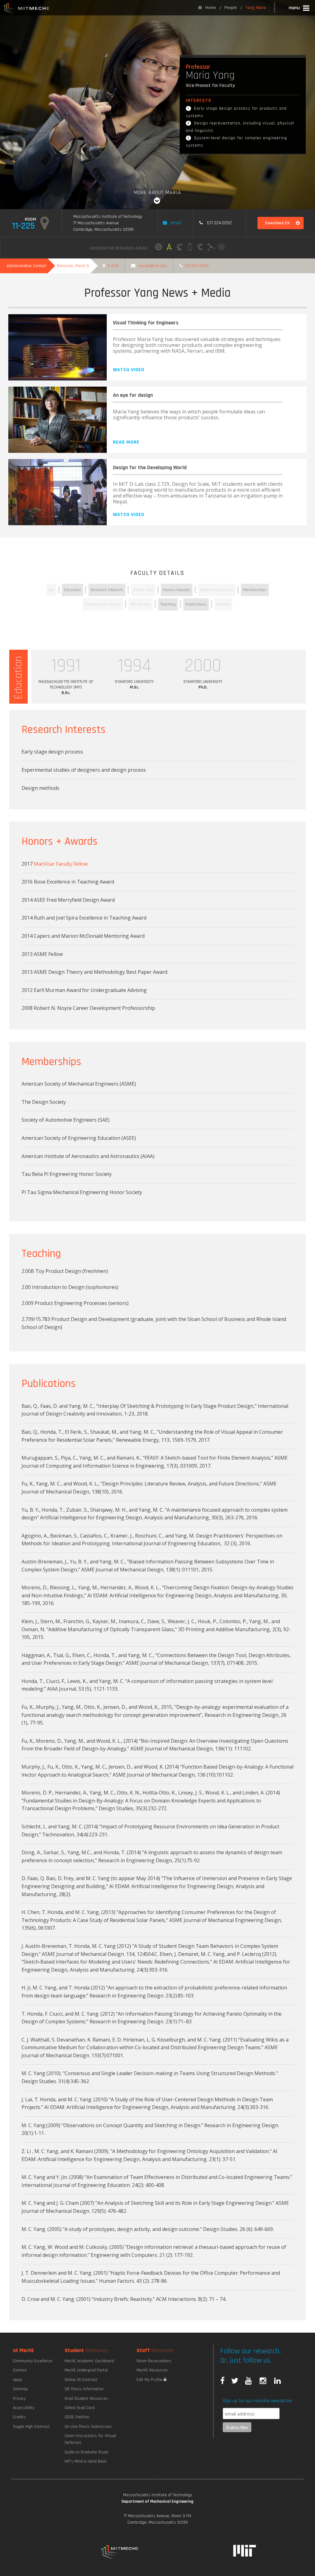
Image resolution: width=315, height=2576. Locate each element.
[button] (299, 9)
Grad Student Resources (86, 2399)
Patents (223, 604)
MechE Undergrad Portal (86, 2370)
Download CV (277, 223)
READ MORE (126, 442)
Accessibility (24, 2408)
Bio (51, 590)
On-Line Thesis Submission (88, 2427)
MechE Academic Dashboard (89, 2361)
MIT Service (141, 604)
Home (211, 8)
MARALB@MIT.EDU (152, 266)
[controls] (180, 248)
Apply (18, 2380)
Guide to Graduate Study (86, 2452)
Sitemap (20, 2389)
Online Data (143, 590)
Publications (196, 604)
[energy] (190, 248)
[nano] (221, 248)
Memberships (255, 590)
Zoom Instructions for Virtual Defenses (90, 2439)
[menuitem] (207, 8)
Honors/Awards (177, 590)
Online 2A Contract (81, 2380)
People (231, 8)
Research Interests (107, 590)
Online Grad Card (80, 2408)
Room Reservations (154, 2361)
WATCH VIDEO (129, 370)
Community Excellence (33, 2361)
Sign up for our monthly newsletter (257, 2401)
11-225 (23, 226)
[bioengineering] (211, 248)
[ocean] (201, 248)
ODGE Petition (77, 2417)
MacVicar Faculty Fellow (61, 864)
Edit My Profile (150, 2380)
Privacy (19, 2399)
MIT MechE (26, 9)
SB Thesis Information (84, 2389)
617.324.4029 (197, 266)
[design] (169, 248)
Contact (20, 2370)
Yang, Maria (256, 8)
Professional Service (103, 604)
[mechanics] (159, 248)
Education (72, 590)
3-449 (113, 266)
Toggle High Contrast (31, 2427)
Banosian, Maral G (73, 266)
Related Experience (217, 590)
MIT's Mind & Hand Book (86, 2461)
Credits (19, 2417)
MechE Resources (152, 2370)
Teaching (168, 604)
